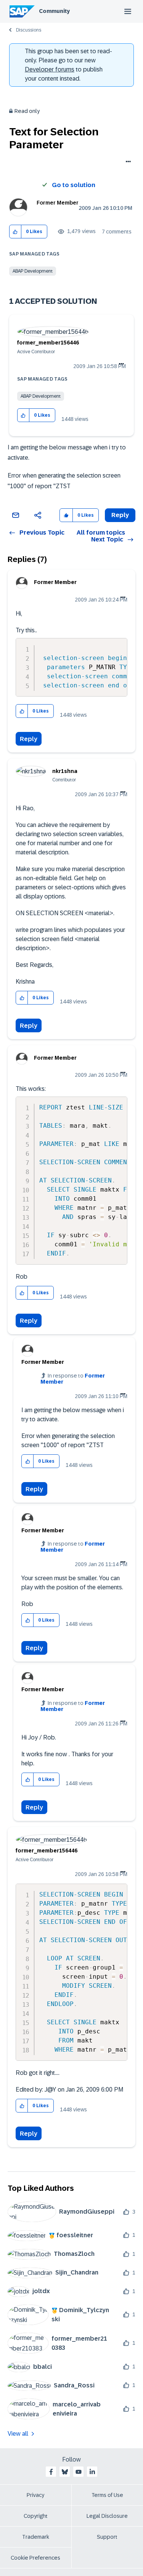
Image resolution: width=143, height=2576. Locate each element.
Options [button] (127, 162)
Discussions (29, 30)
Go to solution (74, 185)
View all (18, 2434)
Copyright (36, 2516)
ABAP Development (33, 271)
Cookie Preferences (35, 2558)
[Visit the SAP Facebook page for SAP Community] (51, 2472)
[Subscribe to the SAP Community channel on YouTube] (79, 2472)
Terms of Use (107, 2495)
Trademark (36, 2537)
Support (107, 2537)
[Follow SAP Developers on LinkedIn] (92, 2472)
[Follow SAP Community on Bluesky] (65, 2472)
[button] (15, 232)
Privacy (35, 2495)
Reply (29, 739)
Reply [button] (120, 515)
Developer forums (50, 69)
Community (54, 11)
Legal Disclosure (107, 2516)
